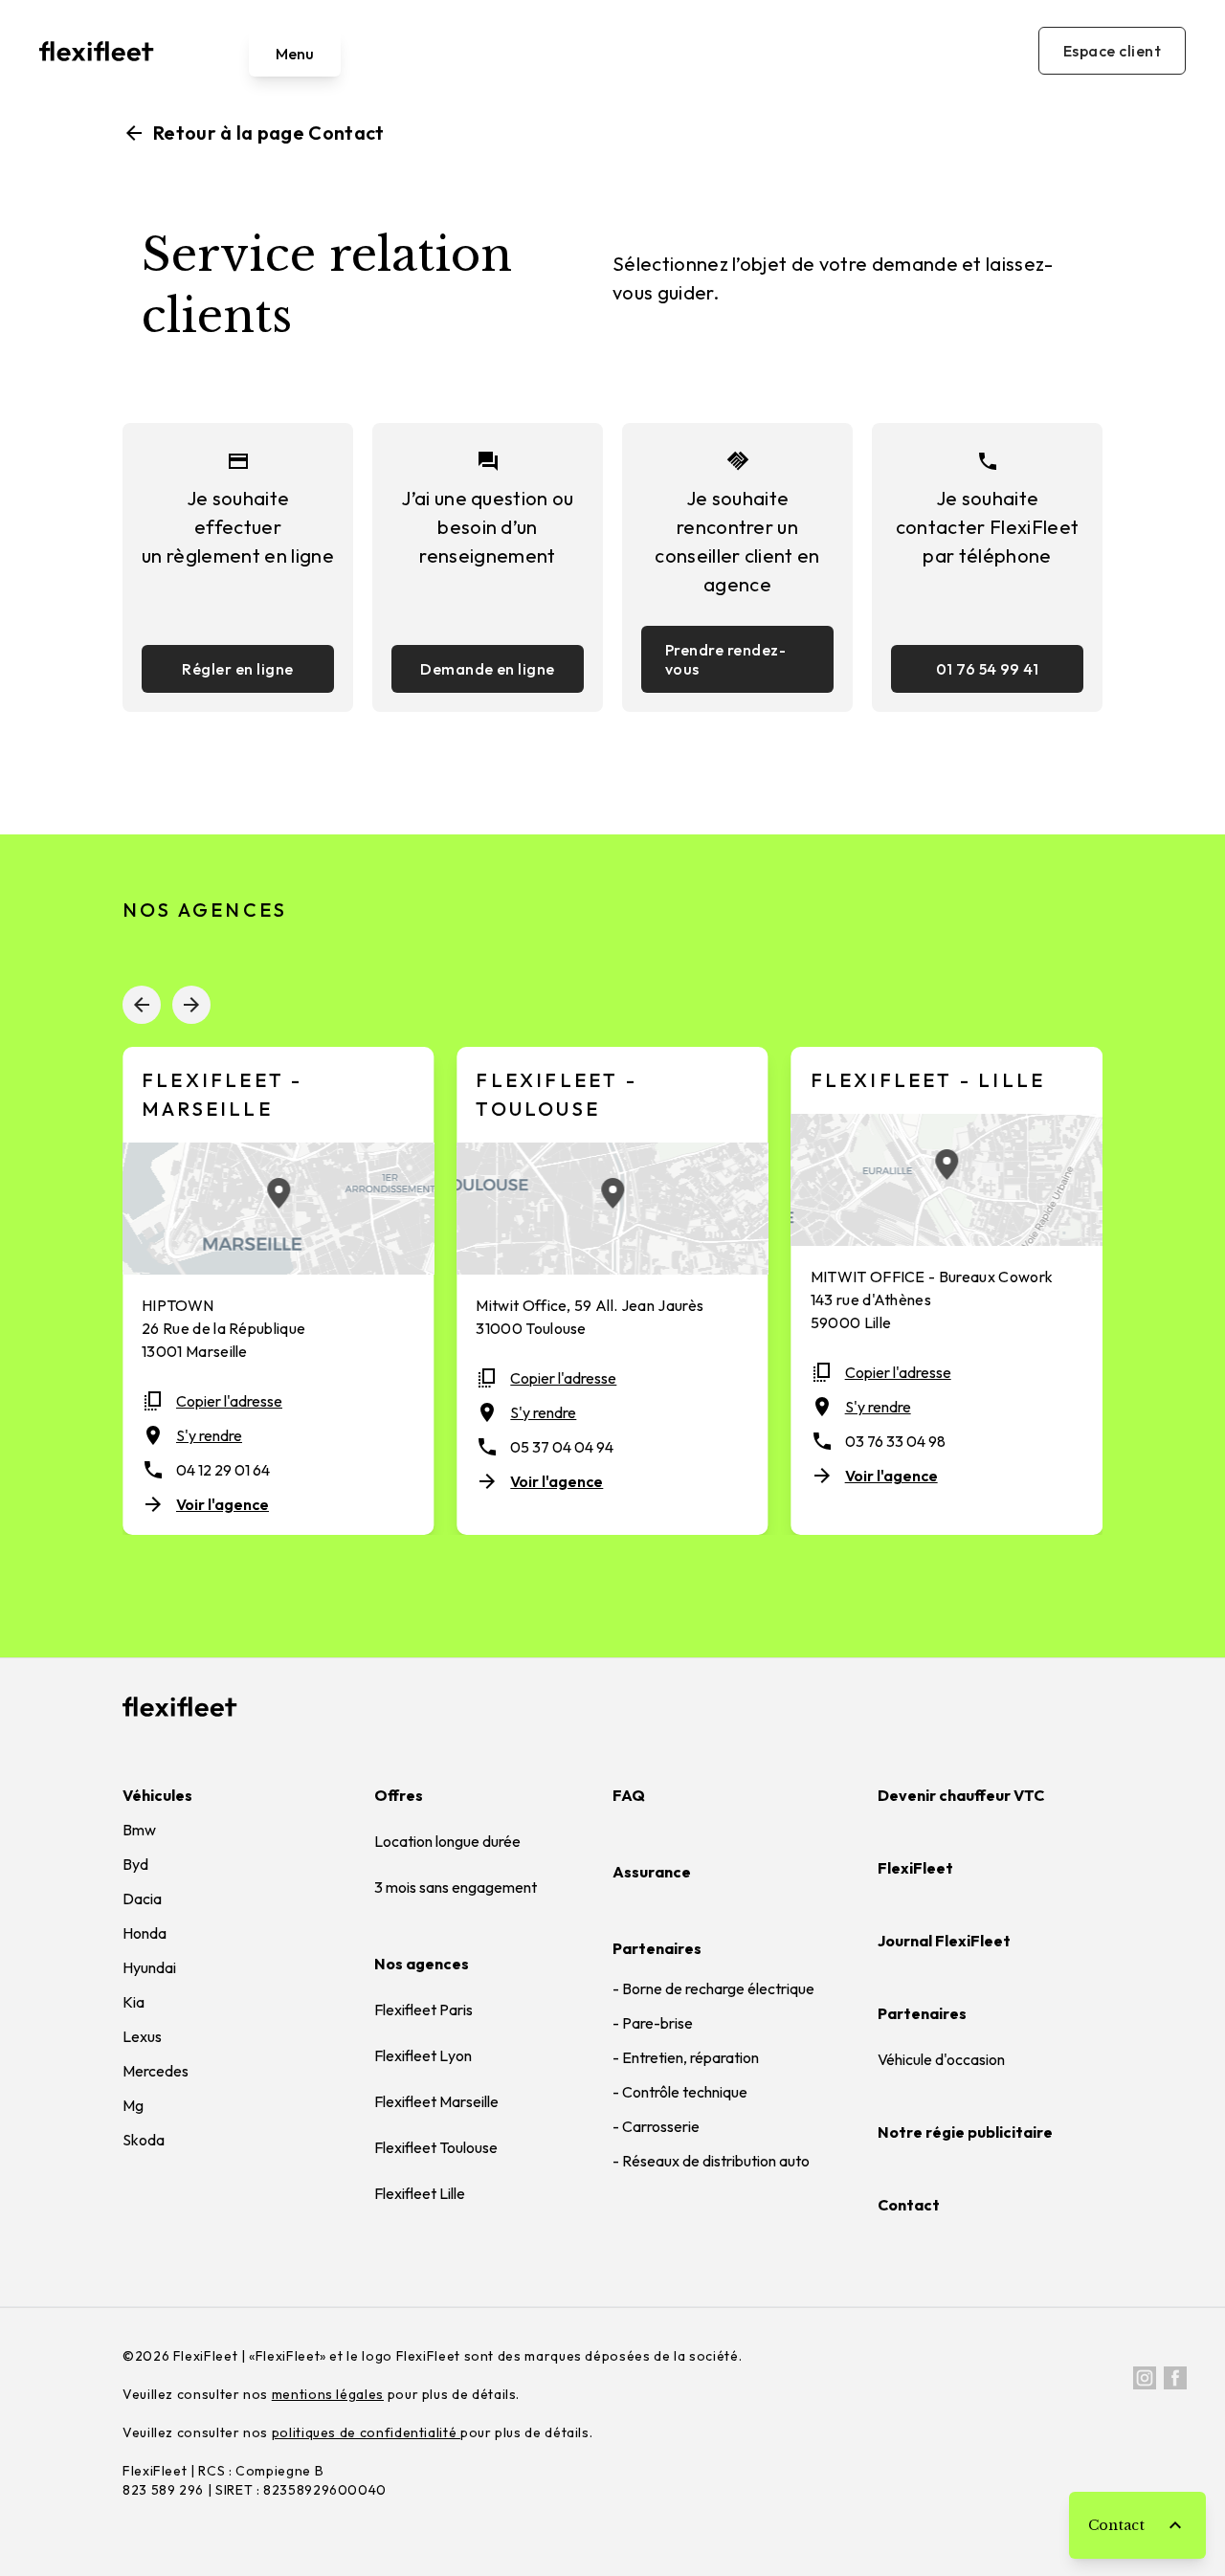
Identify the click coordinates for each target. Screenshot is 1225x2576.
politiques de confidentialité (366, 2432)
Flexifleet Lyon (423, 2055)
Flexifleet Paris (423, 2010)
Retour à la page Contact (254, 133)
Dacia (142, 1899)
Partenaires (657, 1948)
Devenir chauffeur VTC (961, 1795)
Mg (133, 2105)
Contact (909, 2205)
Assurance (652, 1872)
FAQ (629, 1795)
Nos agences (422, 1964)
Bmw (139, 1830)
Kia (134, 2002)
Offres (399, 1795)
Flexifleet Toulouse (436, 2147)
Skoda (144, 2140)
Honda (145, 1933)
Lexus (142, 2036)
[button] (142, 1005)
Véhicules (157, 1795)
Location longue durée (447, 1841)
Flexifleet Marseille (436, 2101)
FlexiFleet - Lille (928, 1080)
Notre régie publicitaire (965, 2132)
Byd (135, 1864)
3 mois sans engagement (456, 1887)
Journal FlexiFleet (944, 1941)
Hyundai (149, 1967)
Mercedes (156, 2071)
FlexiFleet (915, 1868)
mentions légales (328, 2394)
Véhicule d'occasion (941, 2059)
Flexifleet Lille (420, 2193)
